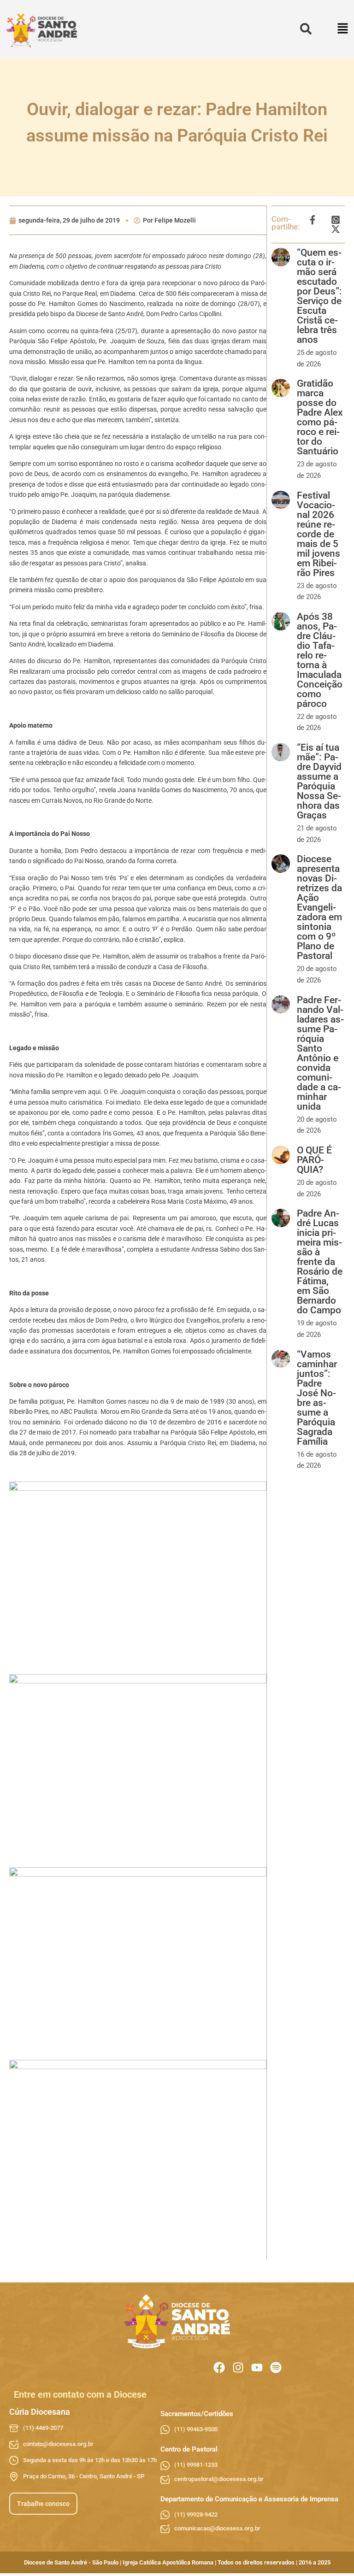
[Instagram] (238, 2367)
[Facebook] (219, 2367)
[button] (343, 29)
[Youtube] (257, 2367)
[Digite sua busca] (306, 29)
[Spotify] (276, 2367)
